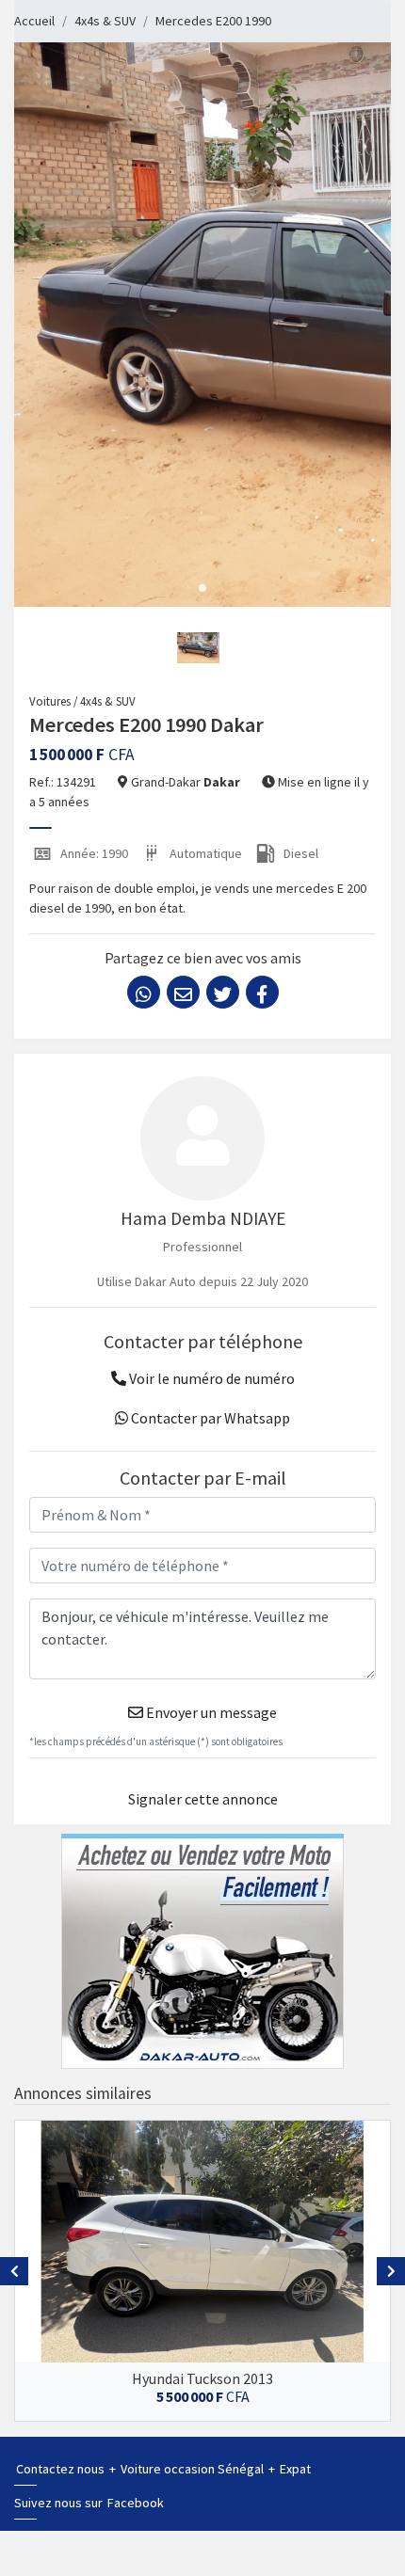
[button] (202, 588)
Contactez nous (62, 2469)
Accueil (34, 21)
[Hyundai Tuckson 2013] (202, 2242)
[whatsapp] (144, 992)
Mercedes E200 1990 (213, 21)
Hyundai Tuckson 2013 (202, 2378)
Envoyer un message (210, 1712)
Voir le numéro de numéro (211, 1378)
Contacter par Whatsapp (209, 1418)
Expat (295, 2469)
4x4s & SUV (105, 21)
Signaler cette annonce (203, 1799)
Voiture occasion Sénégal (194, 2469)
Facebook (136, 2503)
